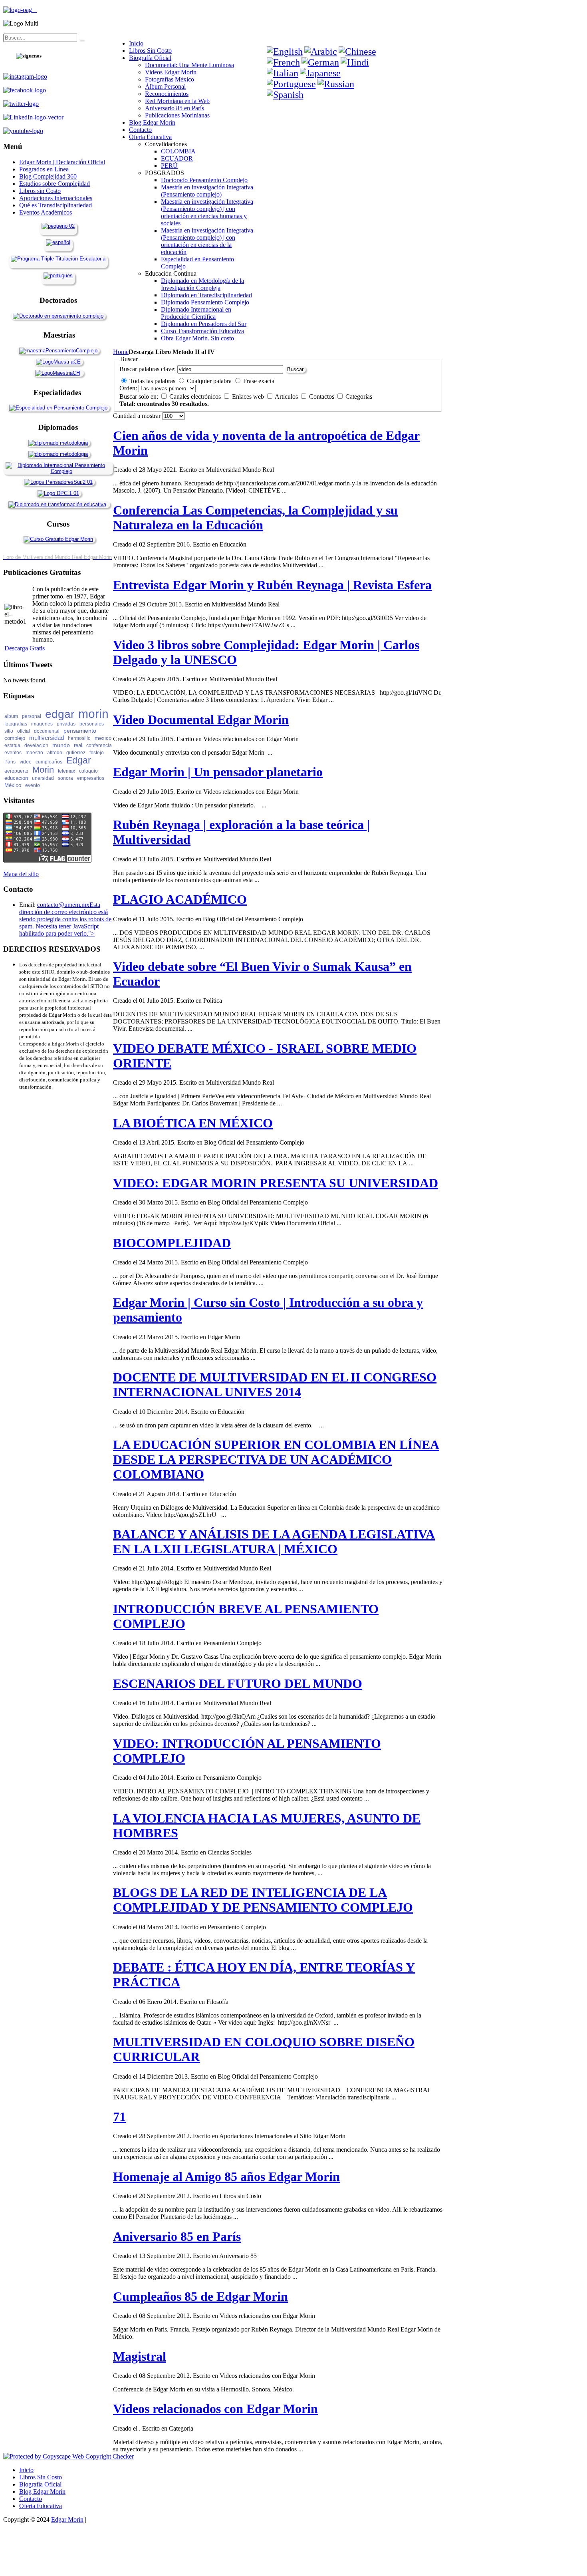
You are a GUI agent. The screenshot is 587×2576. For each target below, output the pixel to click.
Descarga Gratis (25, 648)
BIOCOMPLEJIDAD (172, 1243)
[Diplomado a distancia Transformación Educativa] (57, 504)
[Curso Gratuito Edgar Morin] (58, 539)
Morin (43, 770)
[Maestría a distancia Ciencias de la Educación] (58, 362)
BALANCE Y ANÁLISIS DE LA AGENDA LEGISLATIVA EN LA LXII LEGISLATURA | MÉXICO (274, 1541)
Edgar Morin (67, 2519)
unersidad (43, 778)
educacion (16, 778)
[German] (320, 62)
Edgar (79, 760)
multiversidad (47, 738)
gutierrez (76, 753)
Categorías (359, 397)
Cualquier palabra (209, 381)
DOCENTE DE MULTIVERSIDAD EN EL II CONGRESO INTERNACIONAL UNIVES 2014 (275, 1384)
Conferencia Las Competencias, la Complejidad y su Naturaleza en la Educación (255, 518)
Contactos (322, 397)
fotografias (16, 724)
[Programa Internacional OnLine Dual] (58, 242)
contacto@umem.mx (63, 905)
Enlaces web (249, 397)
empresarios (91, 778)
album (11, 716)
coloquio (88, 771)
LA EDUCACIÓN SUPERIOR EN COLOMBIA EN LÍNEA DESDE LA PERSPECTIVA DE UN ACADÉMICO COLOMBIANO (276, 1459)
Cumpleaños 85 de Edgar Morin (200, 2296)
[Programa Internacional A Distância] (58, 275)
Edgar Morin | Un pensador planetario (218, 772)
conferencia (99, 745)
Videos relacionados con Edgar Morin (215, 2409)
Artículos (287, 397)
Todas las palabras (152, 381)
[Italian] (283, 73)
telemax (66, 771)
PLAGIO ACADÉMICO (180, 899)
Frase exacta (259, 381)
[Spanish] (285, 95)
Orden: (128, 388)
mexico (103, 738)
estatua (12, 745)
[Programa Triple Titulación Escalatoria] (58, 259)
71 (119, 2117)
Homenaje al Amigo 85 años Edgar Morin (226, 2176)
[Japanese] (320, 73)
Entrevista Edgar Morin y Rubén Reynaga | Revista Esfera (272, 585)
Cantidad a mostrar (138, 416)
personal (32, 716)
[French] (283, 62)
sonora (65, 778)
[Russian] (336, 84)
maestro (34, 753)
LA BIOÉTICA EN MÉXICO (193, 1123)
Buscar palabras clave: (148, 369)
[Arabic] (321, 52)
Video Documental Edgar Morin (201, 720)
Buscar (295, 369)
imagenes (42, 724)
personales (92, 724)
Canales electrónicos (196, 397)
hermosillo (79, 738)
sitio (9, 731)
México (13, 785)
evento (33, 785)
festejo (97, 753)
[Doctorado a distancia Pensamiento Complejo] (58, 316)
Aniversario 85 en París (177, 2236)
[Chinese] (357, 52)
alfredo (55, 753)
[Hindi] (355, 62)
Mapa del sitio (21, 874)
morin (93, 714)
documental (47, 731)
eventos (13, 753)
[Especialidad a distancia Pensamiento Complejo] (58, 408)
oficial (24, 731)
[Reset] (81, 40)
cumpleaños (49, 762)
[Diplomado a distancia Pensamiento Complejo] (58, 471)
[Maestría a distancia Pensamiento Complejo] (58, 351)
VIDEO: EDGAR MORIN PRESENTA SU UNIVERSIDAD (276, 1183)
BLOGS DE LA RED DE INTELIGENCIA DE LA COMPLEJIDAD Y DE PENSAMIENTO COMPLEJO (263, 1900)
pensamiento (80, 731)
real (78, 745)
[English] (285, 52)
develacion (36, 745)
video (26, 762)
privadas (66, 724)
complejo (15, 738)
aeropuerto (16, 771)
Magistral (140, 2356)
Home (121, 352)
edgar (60, 714)
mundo (61, 745)
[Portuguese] (291, 84)
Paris (10, 762)
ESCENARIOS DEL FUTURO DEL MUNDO (238, 1684)
